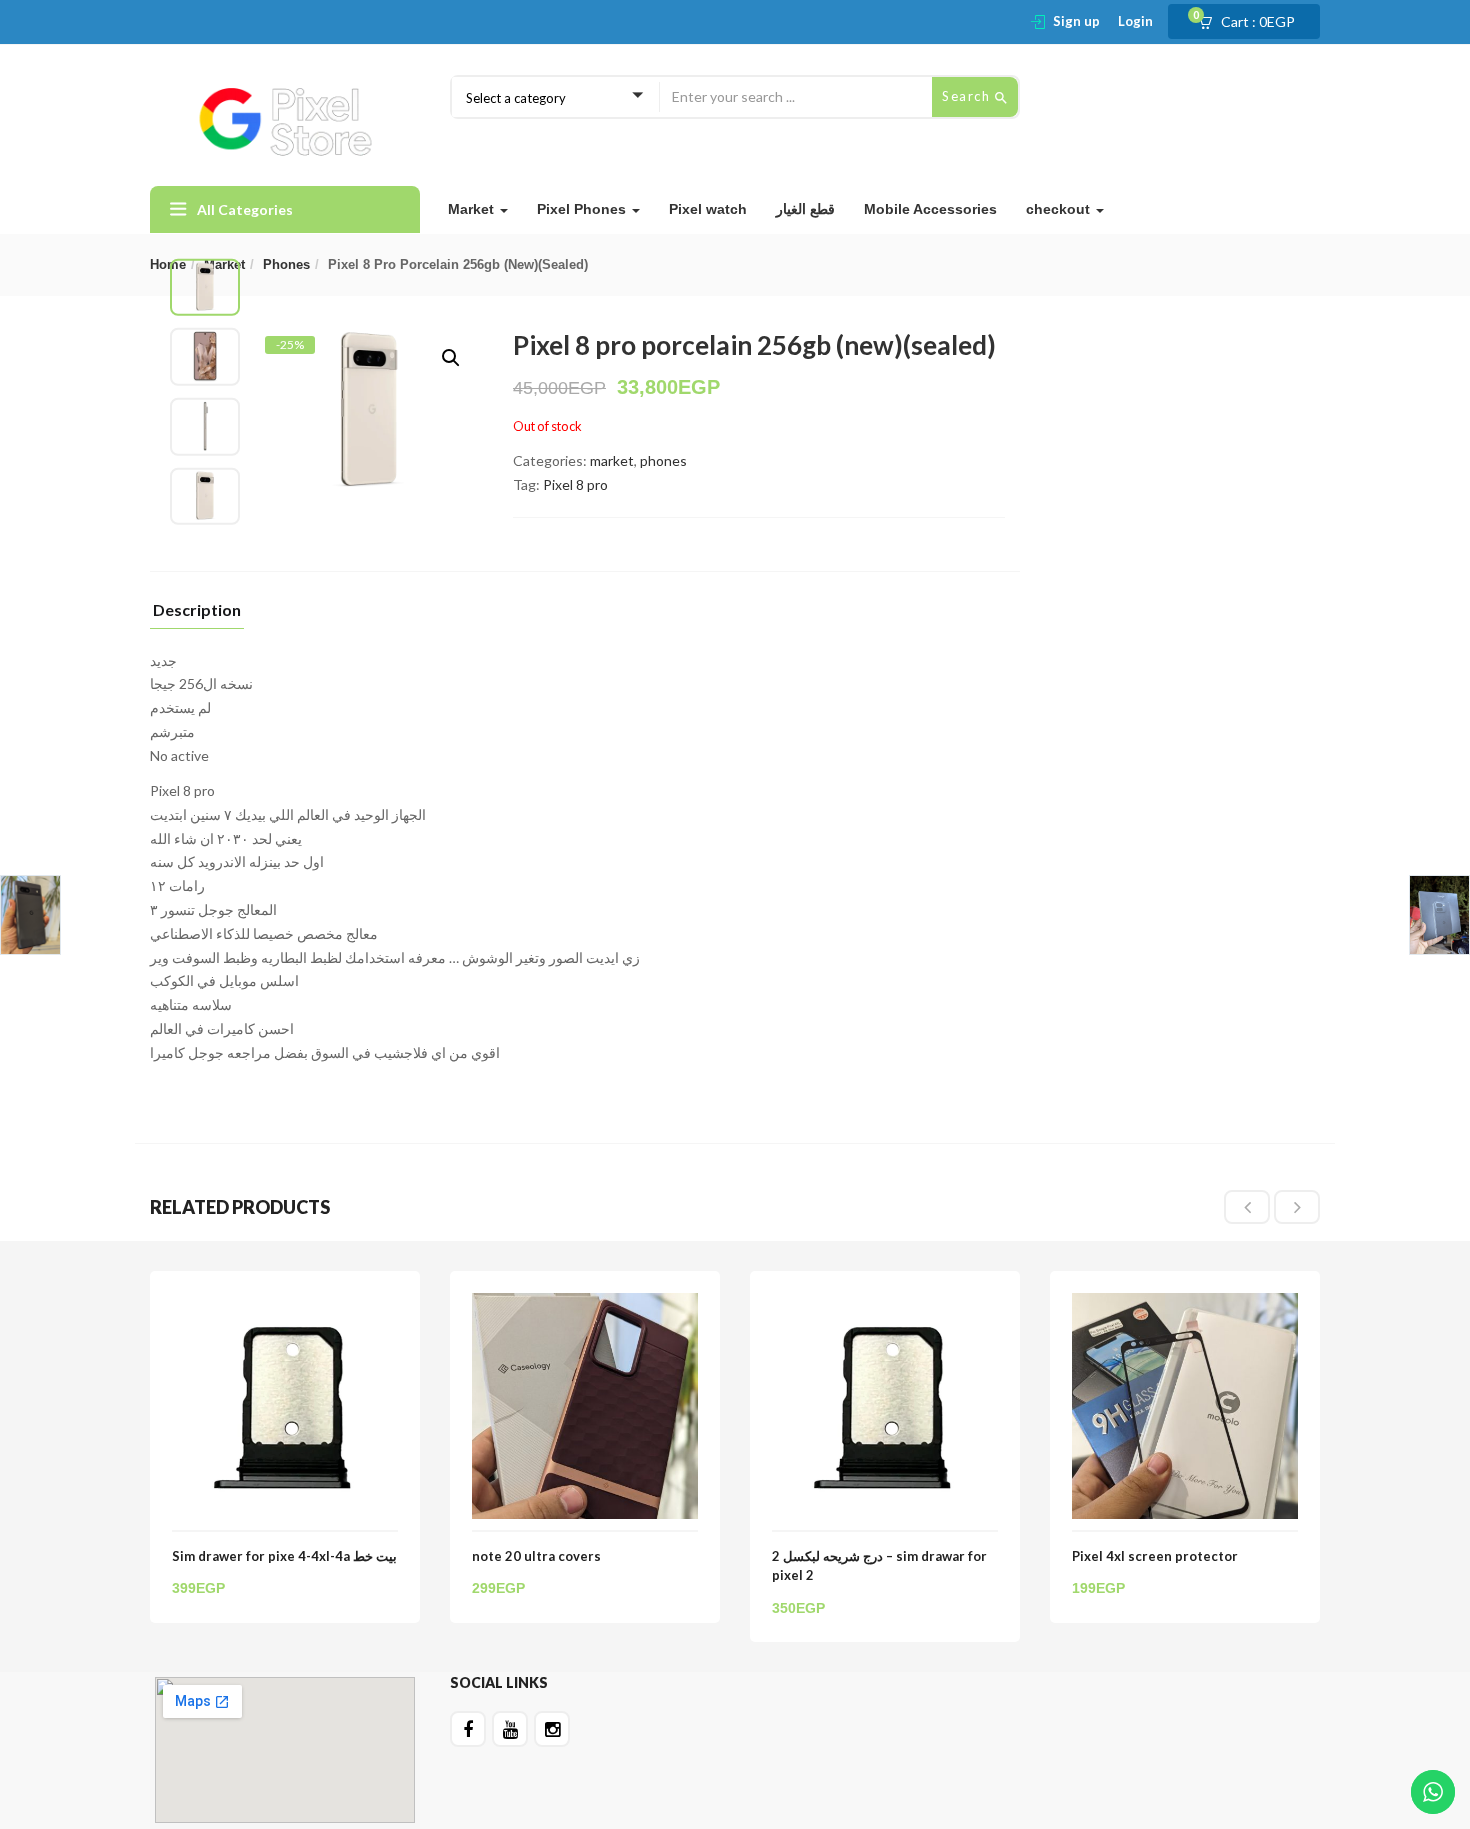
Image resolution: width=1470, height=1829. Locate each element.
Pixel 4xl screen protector (1155, 1556)
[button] (1253, 22)
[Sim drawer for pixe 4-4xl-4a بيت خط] (285, 1304)
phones (286, 264)
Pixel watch (708, 209)
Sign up (1076, 21)
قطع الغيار (805, 209)
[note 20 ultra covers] (585, 1304)
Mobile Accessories (930, 209)
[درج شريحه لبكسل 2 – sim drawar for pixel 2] (885, 1304)
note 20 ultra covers (536, 1556)
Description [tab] (197, 610)
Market (473, 209)
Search (968, 96)
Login (1135, 21)
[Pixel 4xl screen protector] (1185, 1304)
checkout (1060, 209)
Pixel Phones (583, 209)
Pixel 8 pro (575, 484)
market (612, 460)
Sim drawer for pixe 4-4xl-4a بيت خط (284, 1556)
